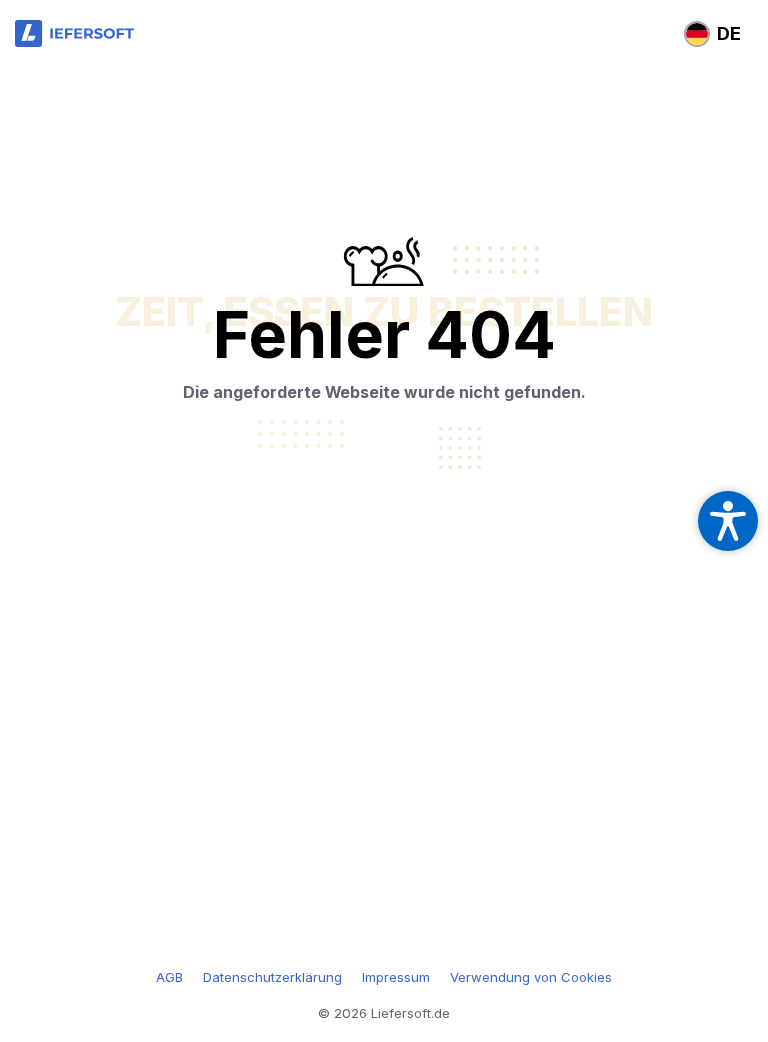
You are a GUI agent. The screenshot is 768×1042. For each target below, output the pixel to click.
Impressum (396, 977)
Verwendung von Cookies (531, 977)
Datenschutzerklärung (272, 977)
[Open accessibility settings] (728, 521)
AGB (169, 977)
